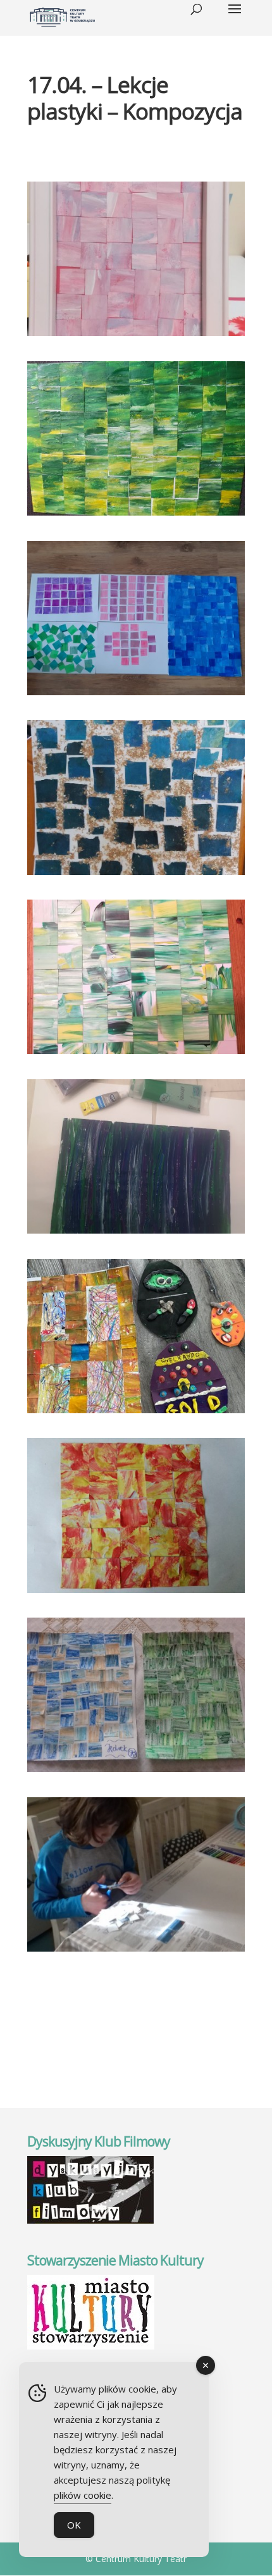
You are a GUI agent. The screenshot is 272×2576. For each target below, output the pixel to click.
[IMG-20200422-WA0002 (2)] (136, 1413)
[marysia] (136, 875)
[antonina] (136, 695)
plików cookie (83, 2495)
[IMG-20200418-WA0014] (136, 1952)
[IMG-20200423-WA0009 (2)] (136, 336)
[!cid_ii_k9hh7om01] (136, 1234)
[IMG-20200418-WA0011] (136, 1772)
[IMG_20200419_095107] (136, 1593)
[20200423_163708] (136, 516)
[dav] (136, 1054)
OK (74, 2525)
